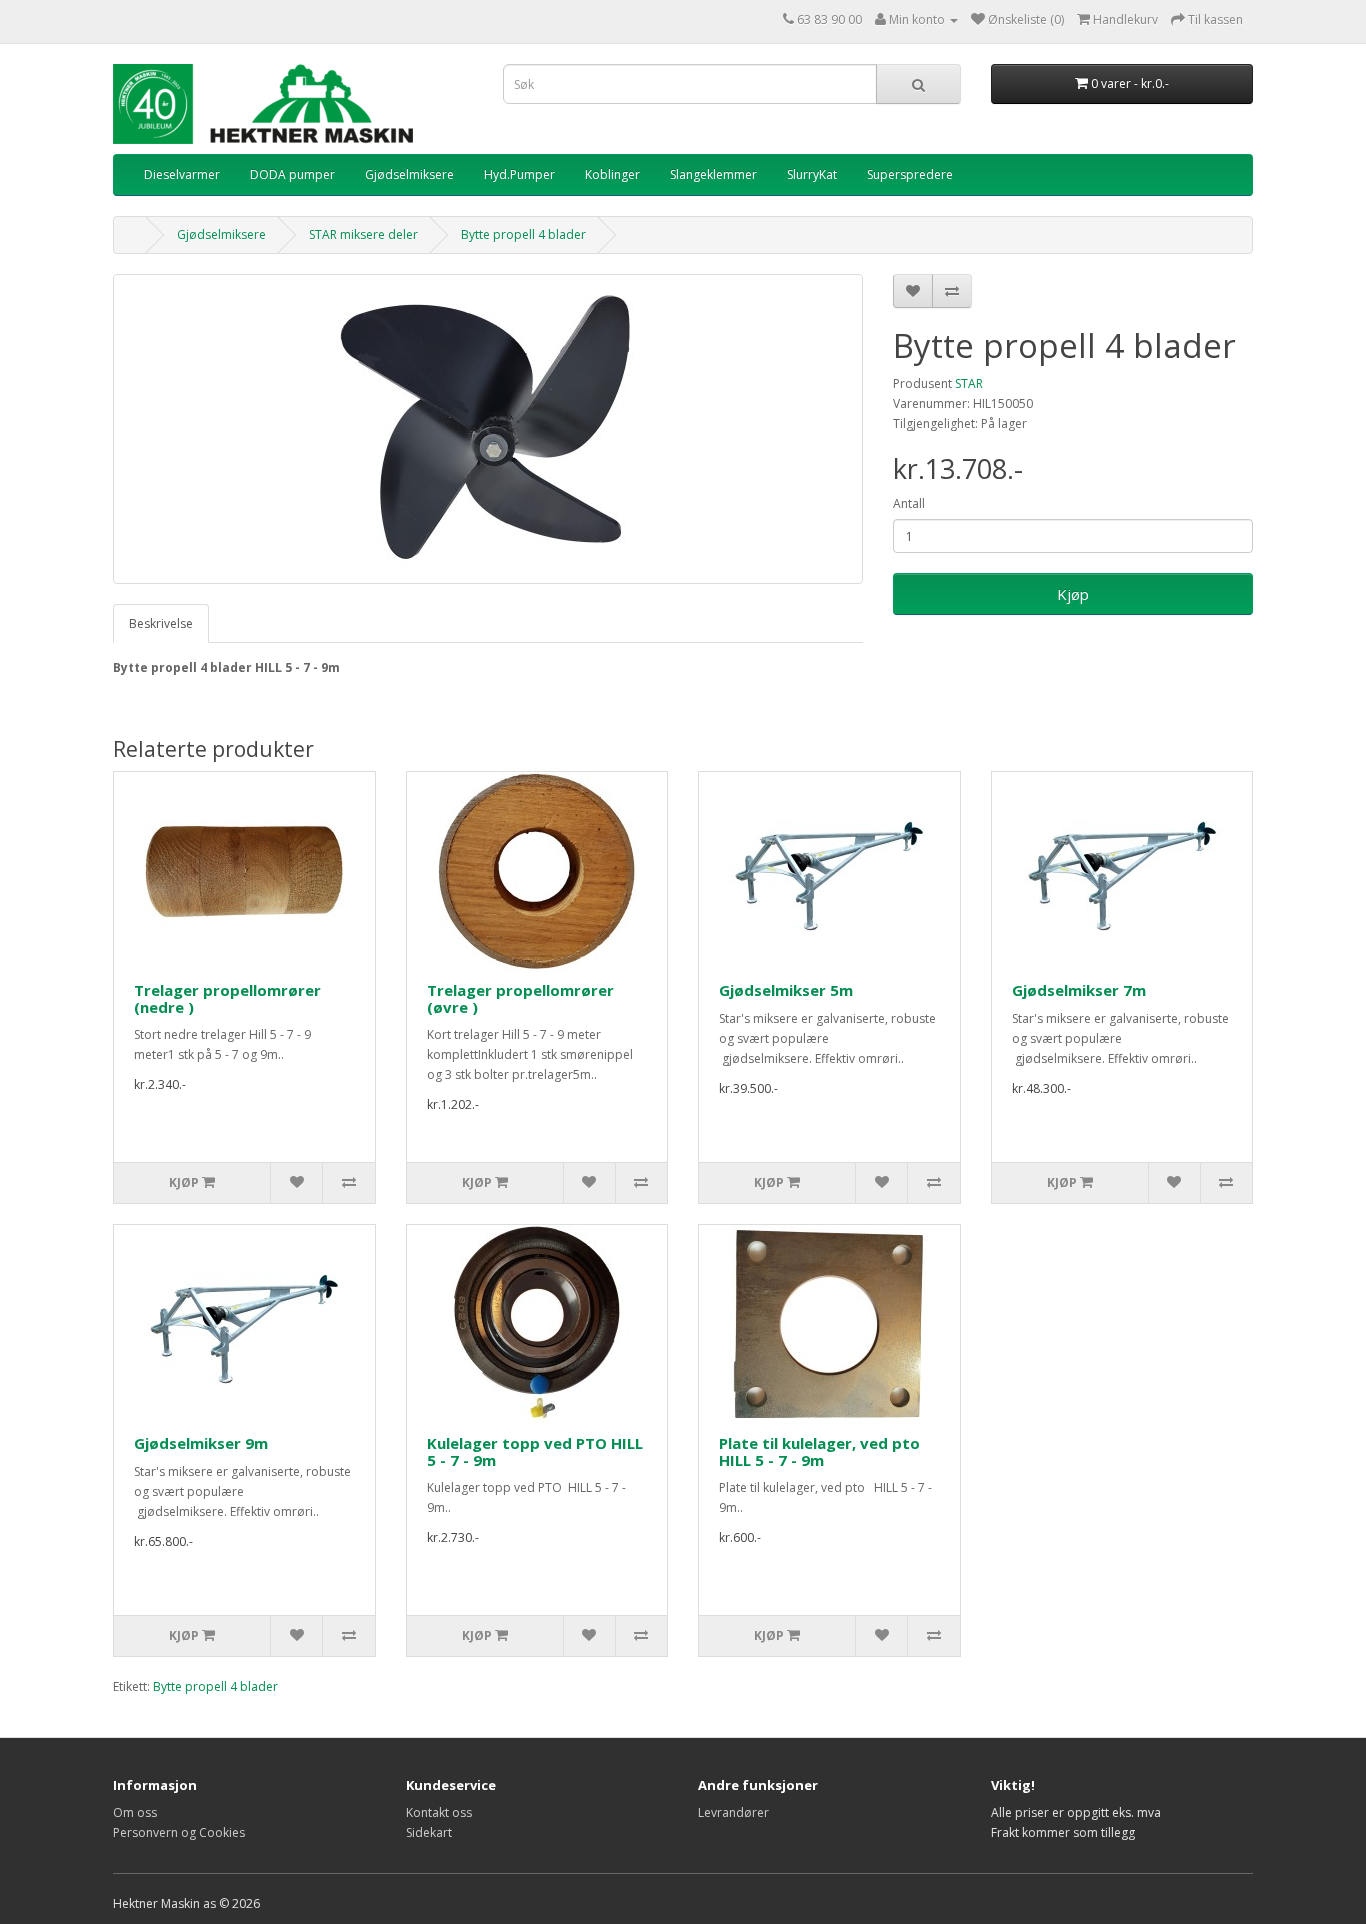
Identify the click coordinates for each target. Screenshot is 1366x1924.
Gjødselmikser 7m (1079, 990)
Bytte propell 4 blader (523, 234)
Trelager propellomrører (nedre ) (227, 998)
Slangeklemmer (713, 174)
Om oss (135, 1812)
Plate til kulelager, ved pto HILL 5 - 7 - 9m (819, 1451)
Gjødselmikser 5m (786, 990)
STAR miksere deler (363, 234)
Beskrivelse (161, 623)
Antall (909, 503)
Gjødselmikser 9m (201, 1443)
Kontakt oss (439, 1812)
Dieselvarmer (182, 174)
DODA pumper (292, 174)
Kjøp (1073, 594)
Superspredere (910, 174)
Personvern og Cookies (179, 1832)
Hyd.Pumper (519, 174)
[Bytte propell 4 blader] (488, 429)
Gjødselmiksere (409, 174)
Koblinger (612, 174)
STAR (969, 383)
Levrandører (733, 1812)
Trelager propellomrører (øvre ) (520, 998)
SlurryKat (812, 174)
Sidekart (429, 1832)
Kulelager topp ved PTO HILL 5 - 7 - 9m (535, 1451)
